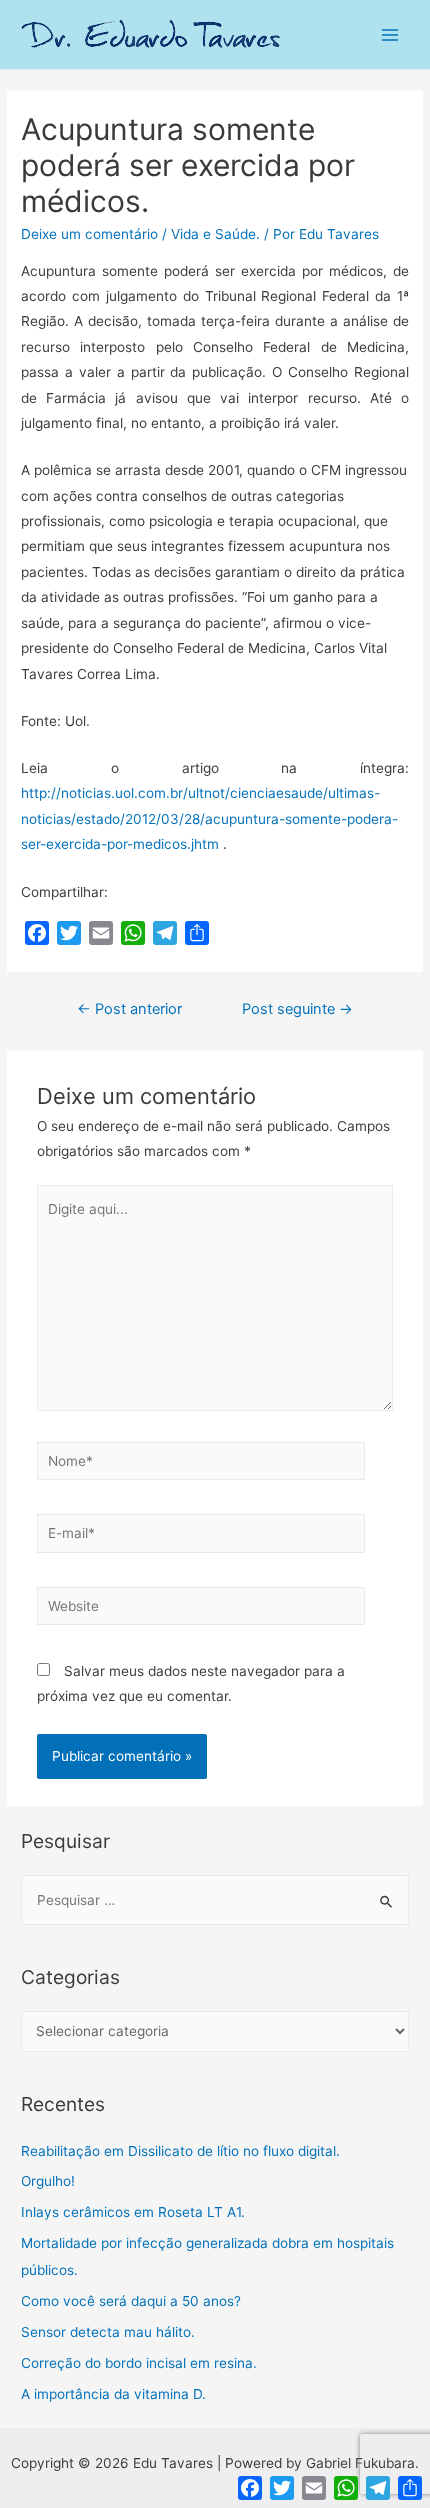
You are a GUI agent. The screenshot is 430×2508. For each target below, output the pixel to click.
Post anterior (129, 1009)
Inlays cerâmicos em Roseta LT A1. (133, 2212)
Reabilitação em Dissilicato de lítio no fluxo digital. (180, 2151)
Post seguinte (297, 1009)
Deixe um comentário (89, 234)
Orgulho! (48, 2181)
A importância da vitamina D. (113, 2394)
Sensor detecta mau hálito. (108, 2332)
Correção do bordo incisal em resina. (139, 2363)
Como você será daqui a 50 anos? (131, 2301)
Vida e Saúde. (215, 234)
